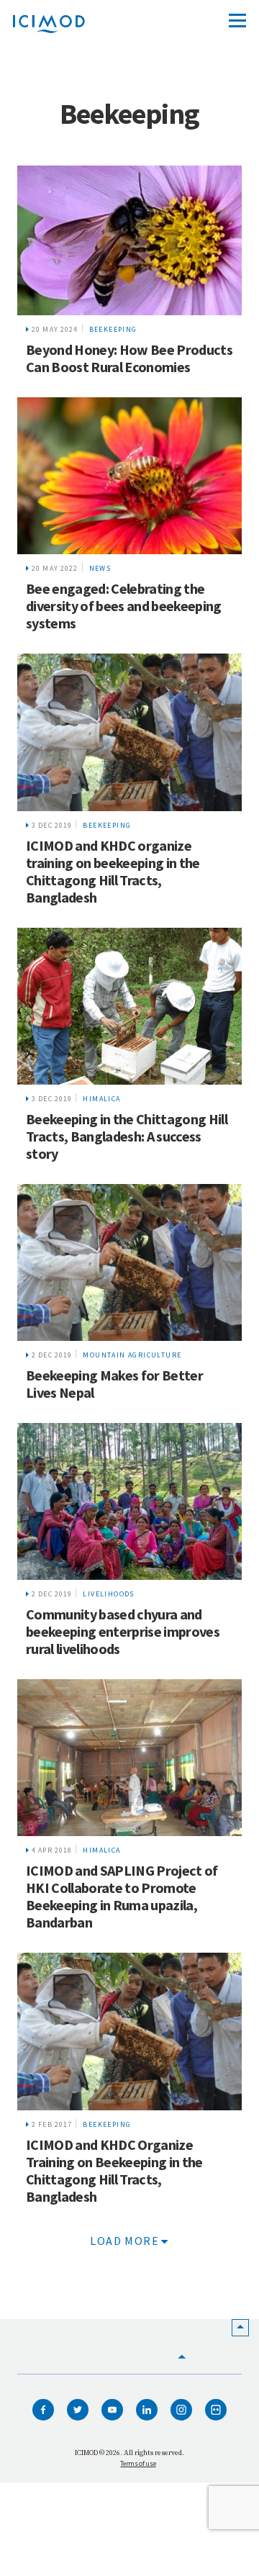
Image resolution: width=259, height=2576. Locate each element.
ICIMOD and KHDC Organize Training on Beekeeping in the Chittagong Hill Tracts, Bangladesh (114, 2170)
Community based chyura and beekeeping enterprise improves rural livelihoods (123, 1631)
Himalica (101, 1099)
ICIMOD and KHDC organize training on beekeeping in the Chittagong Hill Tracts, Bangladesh (113, 871)
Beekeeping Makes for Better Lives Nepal (114, 1384)
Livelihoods (108, 1594)
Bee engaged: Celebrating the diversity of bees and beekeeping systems (124, 606)
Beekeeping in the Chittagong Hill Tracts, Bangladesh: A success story (127, 1136)
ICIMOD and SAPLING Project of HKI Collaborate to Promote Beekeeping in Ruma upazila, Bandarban (122, 1896)
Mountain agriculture (132, 1355)
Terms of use (138, 2463)
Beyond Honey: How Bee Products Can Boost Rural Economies (129, 358)
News (100, 568)
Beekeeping (113, 329)
